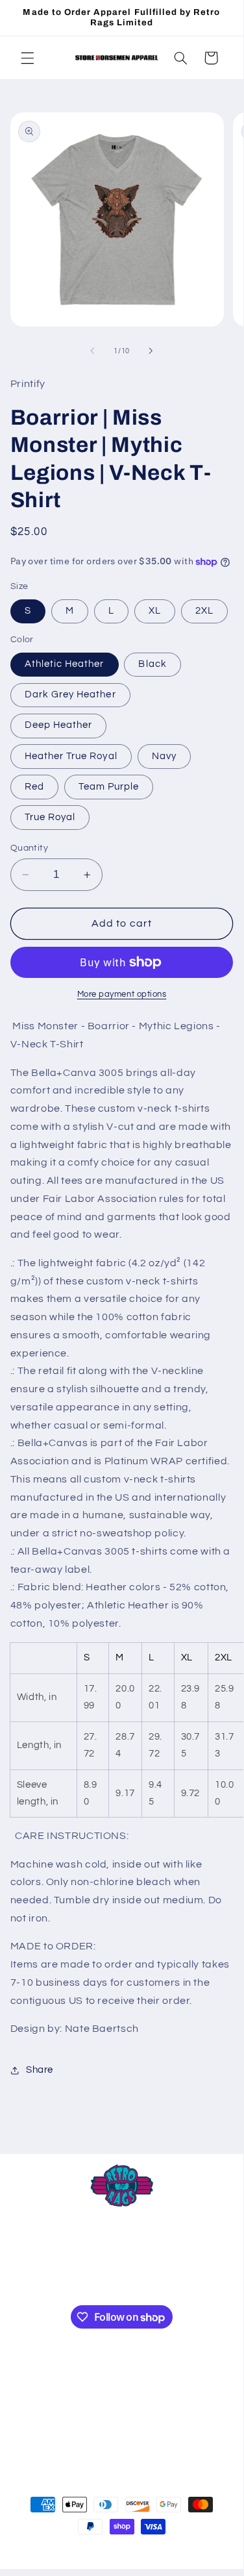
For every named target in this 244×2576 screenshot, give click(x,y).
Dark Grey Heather (70, 694)
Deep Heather (59, 725)
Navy (164, 756)
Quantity (29, 848)
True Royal (50, 817)
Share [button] (40, 2070)
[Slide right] (151, 351)
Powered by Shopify (188, 2551)
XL (155, 611)
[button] (27, 58)
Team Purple (109, 787)
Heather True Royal (71, 756)
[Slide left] (92, 351)
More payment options (122, 994)
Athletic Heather (65, 664)
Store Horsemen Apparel (98, 2551)
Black (152, 664)
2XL (204, 611)
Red (34, 787)
